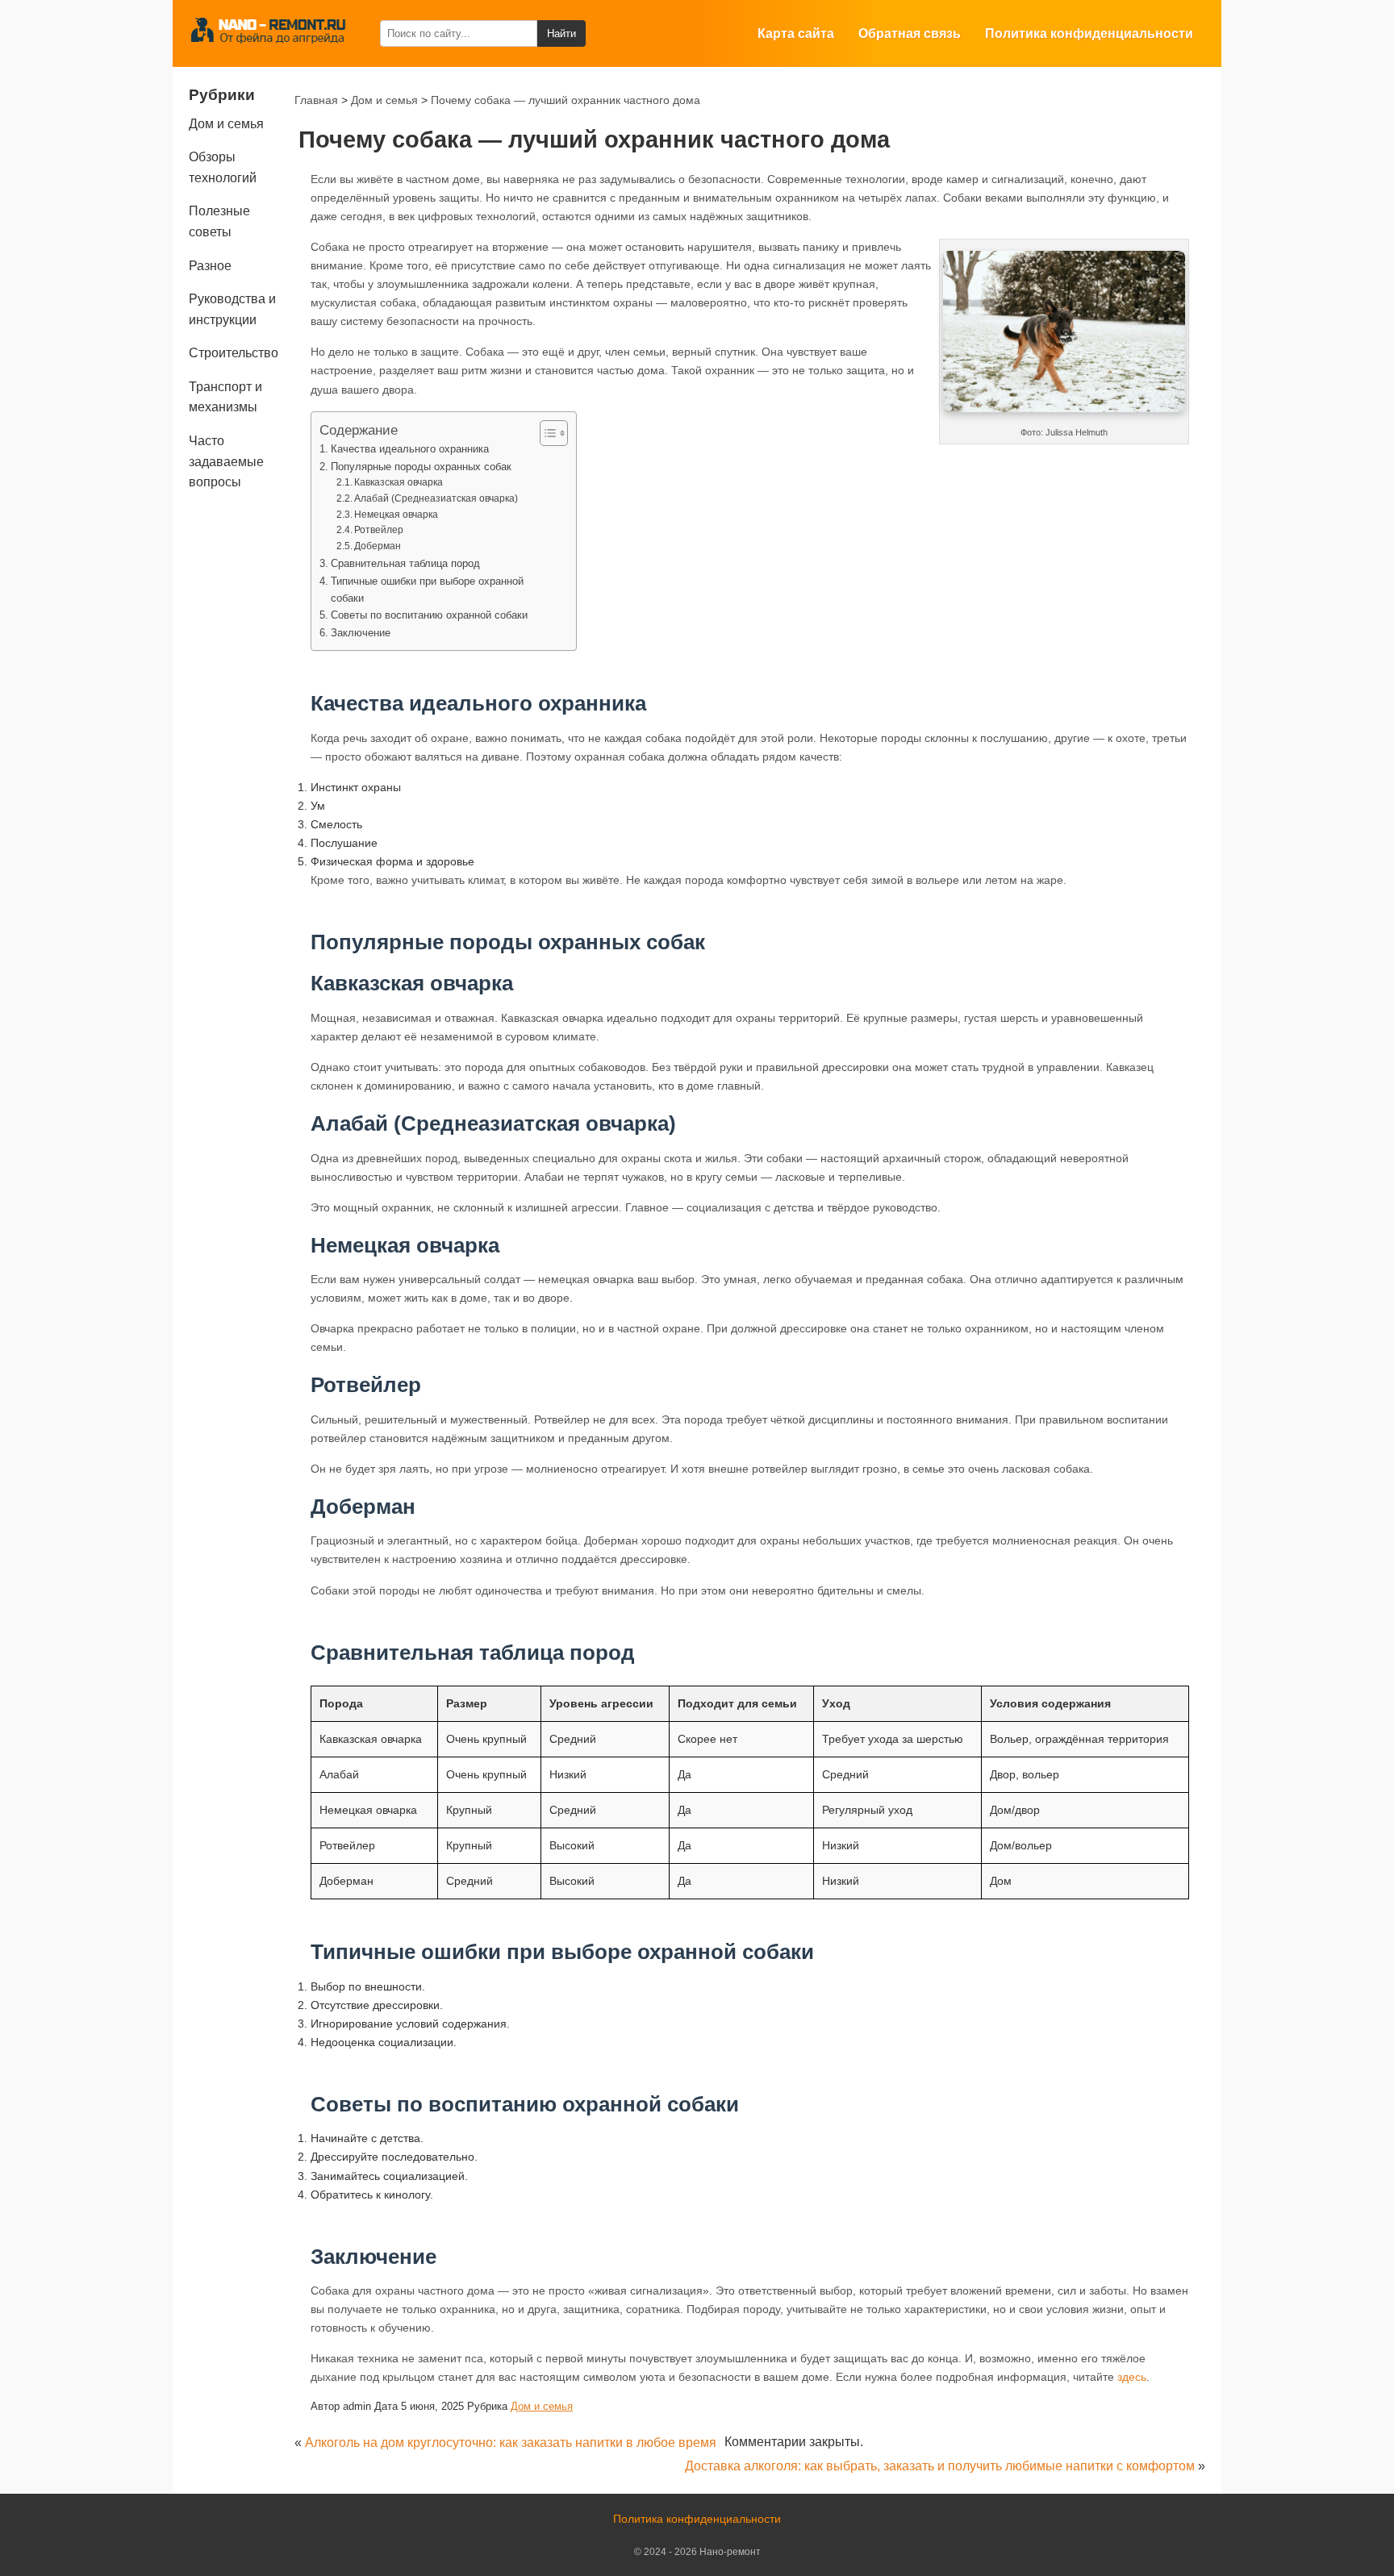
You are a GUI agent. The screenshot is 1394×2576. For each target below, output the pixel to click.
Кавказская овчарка (399, 482)
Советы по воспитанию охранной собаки (429, 615)
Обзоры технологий (223, 167)
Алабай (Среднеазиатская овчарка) (436, 498)
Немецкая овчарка (396, 514)
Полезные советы (219, 221)
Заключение (361, 633)
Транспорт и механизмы (225, 397)
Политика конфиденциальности (1089, 33)
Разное (210, 266)
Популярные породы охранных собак (421, 467)
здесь (1132, 2377)
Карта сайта (796, 33)
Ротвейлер (379, 529)
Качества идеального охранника (410, 449)
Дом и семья (542, 2406)
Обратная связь (910, 33)
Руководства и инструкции (232, 309)
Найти (561, 33)
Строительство (234, 353)
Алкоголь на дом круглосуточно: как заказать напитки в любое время (511, 2443)
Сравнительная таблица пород (405, 563)
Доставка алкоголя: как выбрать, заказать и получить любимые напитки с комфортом (940, 2466)
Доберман (378, 546)
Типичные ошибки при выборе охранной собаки (427, 590)
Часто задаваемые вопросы (226, 461)
